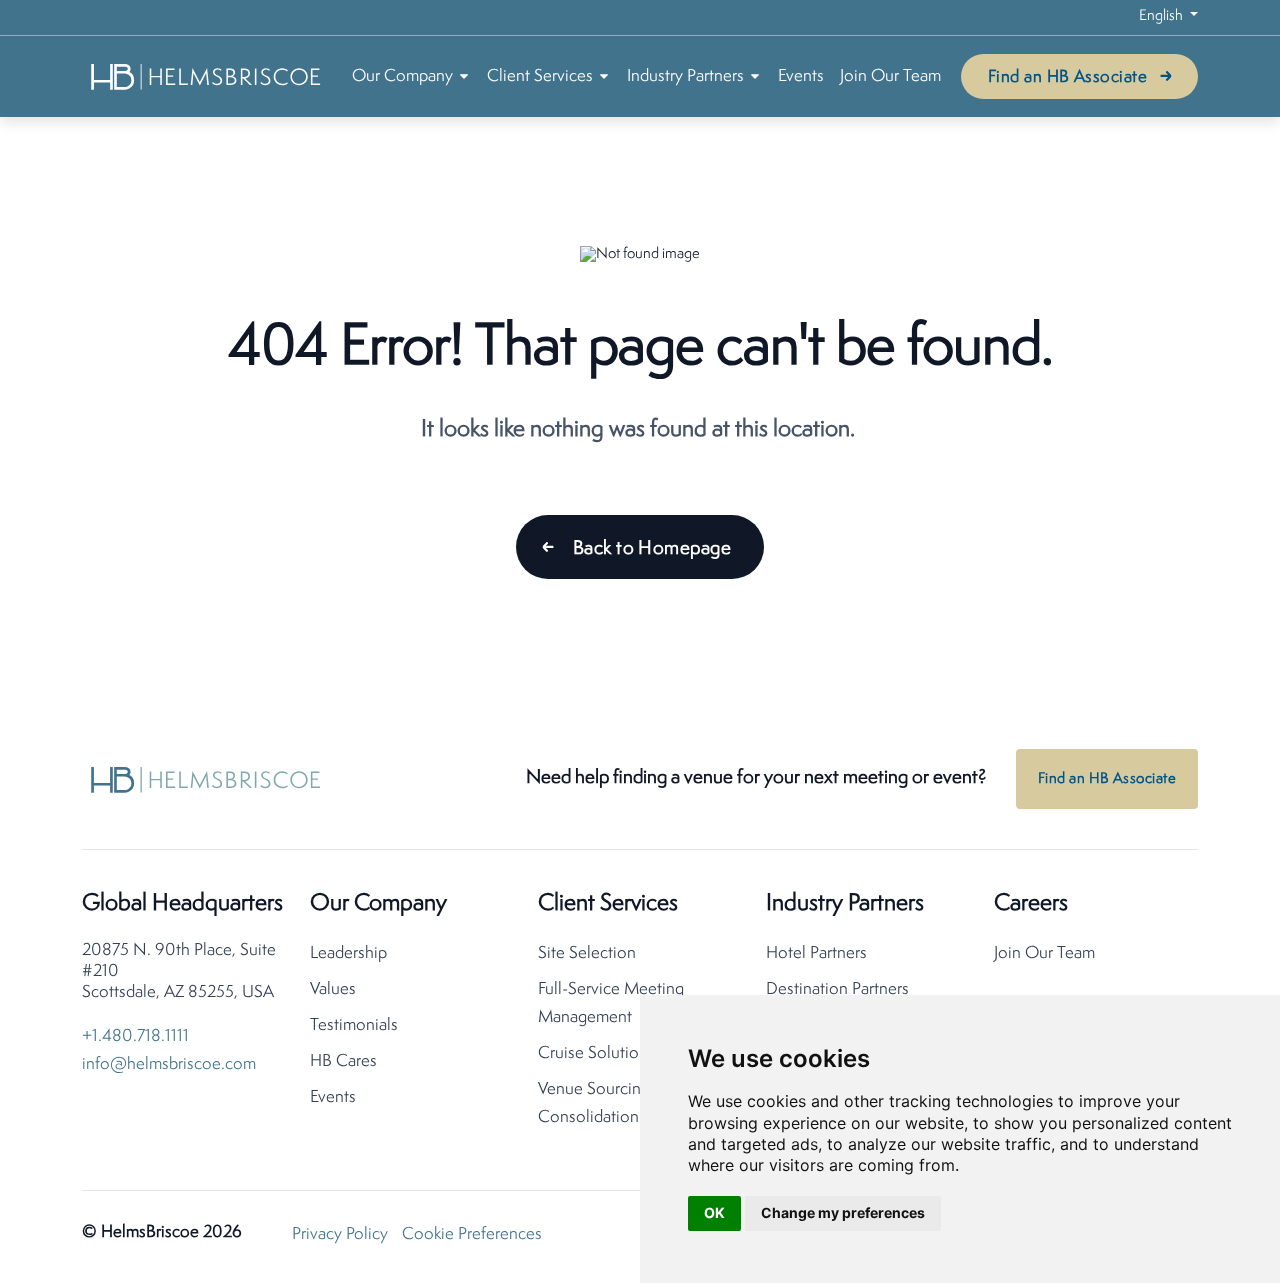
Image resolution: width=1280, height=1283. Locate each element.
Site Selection (587, 953)
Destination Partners (837, 989)
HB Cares (343, 1061)
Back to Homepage (652, 549)
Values (333, 989)
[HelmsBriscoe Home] (207, 76)
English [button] (1162, 16)
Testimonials (354, 1025)
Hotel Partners (816, 953)
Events (801, 76)
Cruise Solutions (596, 1053)
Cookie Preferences (472, 1234)
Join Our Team (890, 76)
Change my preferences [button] (843, 1212)
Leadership (348, 953)
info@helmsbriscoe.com (169, 1064)
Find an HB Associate (1067, 77)
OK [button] (714, 1212)
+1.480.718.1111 (135, 1036)
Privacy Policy (340, 1234)
